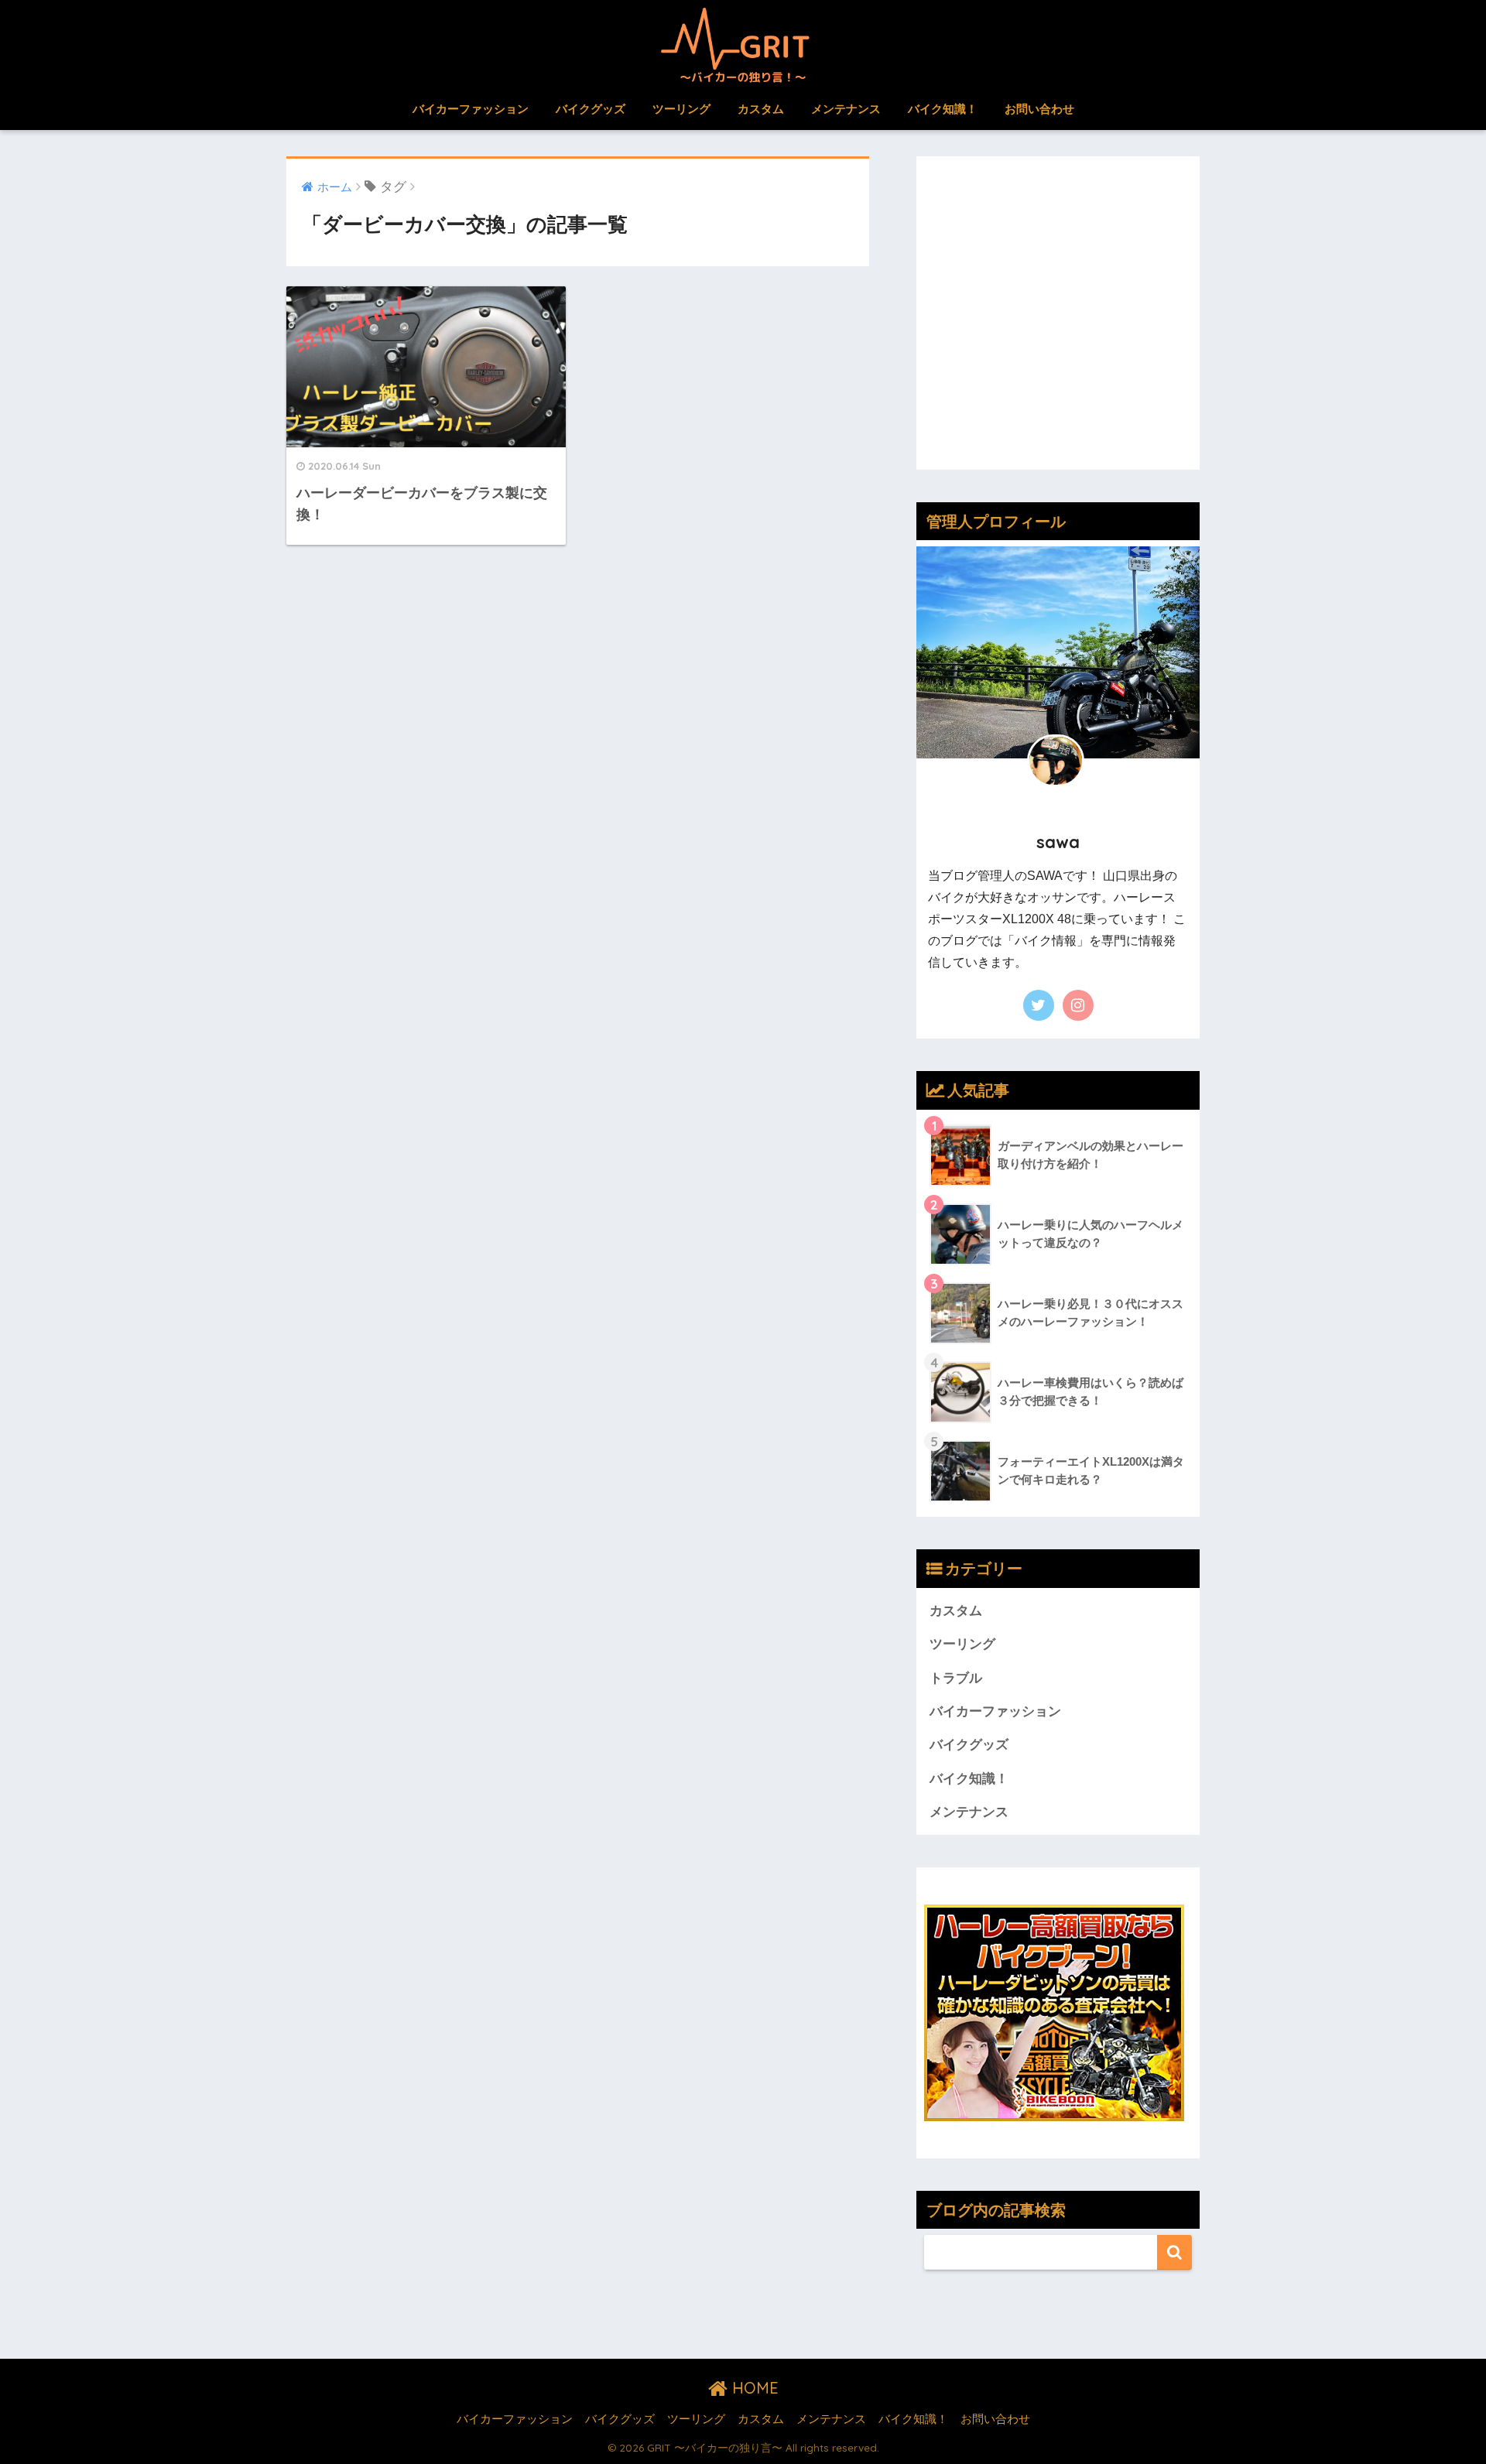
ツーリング (681, 109)
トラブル (956, 1678)
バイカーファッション (471, 109)
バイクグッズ (591, 109)
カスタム (761, 109)
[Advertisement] (1058, 324)
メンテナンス (846, 109)
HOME (753, 2388)
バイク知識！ (943, 109)
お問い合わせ (1039, 109)
